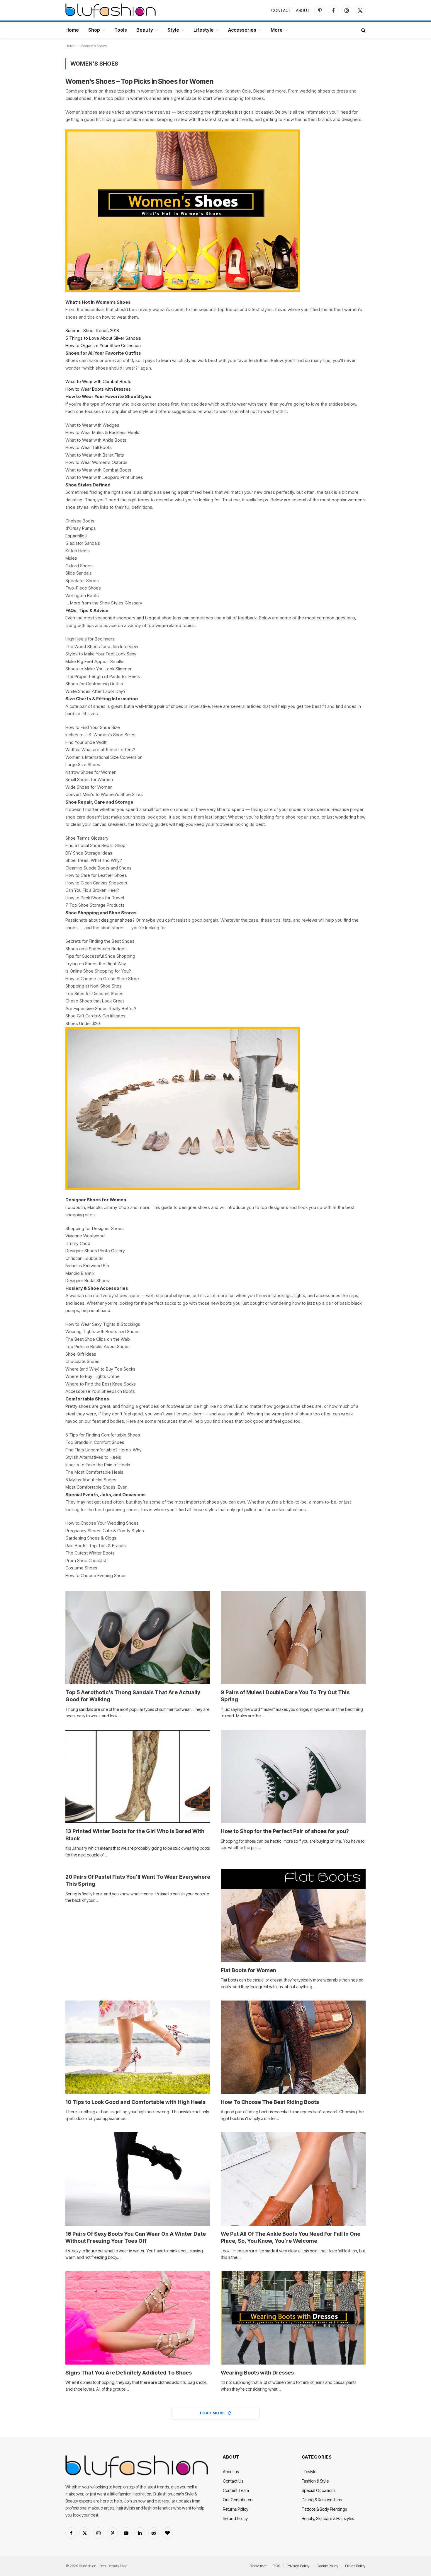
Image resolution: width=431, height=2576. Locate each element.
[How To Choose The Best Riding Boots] (293, 2047)
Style (173, 30)
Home (72, 30)
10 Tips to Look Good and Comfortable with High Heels (135, 2102)
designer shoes (117, 920)
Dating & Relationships (322, 2500)
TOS (277, 2566)
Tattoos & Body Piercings (324, 2509)
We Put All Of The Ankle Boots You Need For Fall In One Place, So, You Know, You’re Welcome (291, 2237)
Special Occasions (319, 2490)
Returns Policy (236, 2509)
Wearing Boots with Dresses (257, 2373)
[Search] (363, 30)
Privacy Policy (298, 2566)
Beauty (145, 30)
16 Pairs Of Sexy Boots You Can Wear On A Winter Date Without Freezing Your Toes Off (136, 2237)
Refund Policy (235, 2518)
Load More (213, 2413)
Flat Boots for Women (248, 1970)
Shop (94, 30)
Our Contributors (238, 2500)
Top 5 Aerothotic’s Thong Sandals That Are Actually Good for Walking (133, 1696)
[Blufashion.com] (111, 10)
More (277, 30)
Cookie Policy (327, 2566)
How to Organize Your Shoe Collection (103, 345)
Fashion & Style (315, 2481)
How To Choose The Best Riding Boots (270, 2102)
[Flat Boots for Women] (293, 1915)
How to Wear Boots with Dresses (98, 389)
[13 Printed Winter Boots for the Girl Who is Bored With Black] (138, 1777)
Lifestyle (204, 30)
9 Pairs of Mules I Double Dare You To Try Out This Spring (285, 1696)
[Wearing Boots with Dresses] (293, 2318)
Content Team (236, 2490)
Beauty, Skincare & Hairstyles (328, 2518)
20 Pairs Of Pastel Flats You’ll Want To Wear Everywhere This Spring (138, 1880)
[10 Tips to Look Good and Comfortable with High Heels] (138, 2047)
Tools (121, 30)
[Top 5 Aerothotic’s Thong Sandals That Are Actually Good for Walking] (138, 1638)
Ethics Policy (355, 2566)
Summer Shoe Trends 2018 (92, 330)
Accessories (242, 30)
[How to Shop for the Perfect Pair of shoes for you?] (293, 1777)
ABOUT (303, 10)
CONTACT (281, 10)
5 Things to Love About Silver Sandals (103, 338)
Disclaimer (258, 2566)
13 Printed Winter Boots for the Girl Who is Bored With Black (135, 1835)
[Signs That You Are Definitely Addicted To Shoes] (138, 2318)
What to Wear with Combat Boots (98, 381)
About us (231, 2472)
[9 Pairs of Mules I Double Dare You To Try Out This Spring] (293, 1638)
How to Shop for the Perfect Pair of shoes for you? (285, 1831)
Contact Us (233, 2481)
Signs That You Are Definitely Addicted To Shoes (129, 2373)
